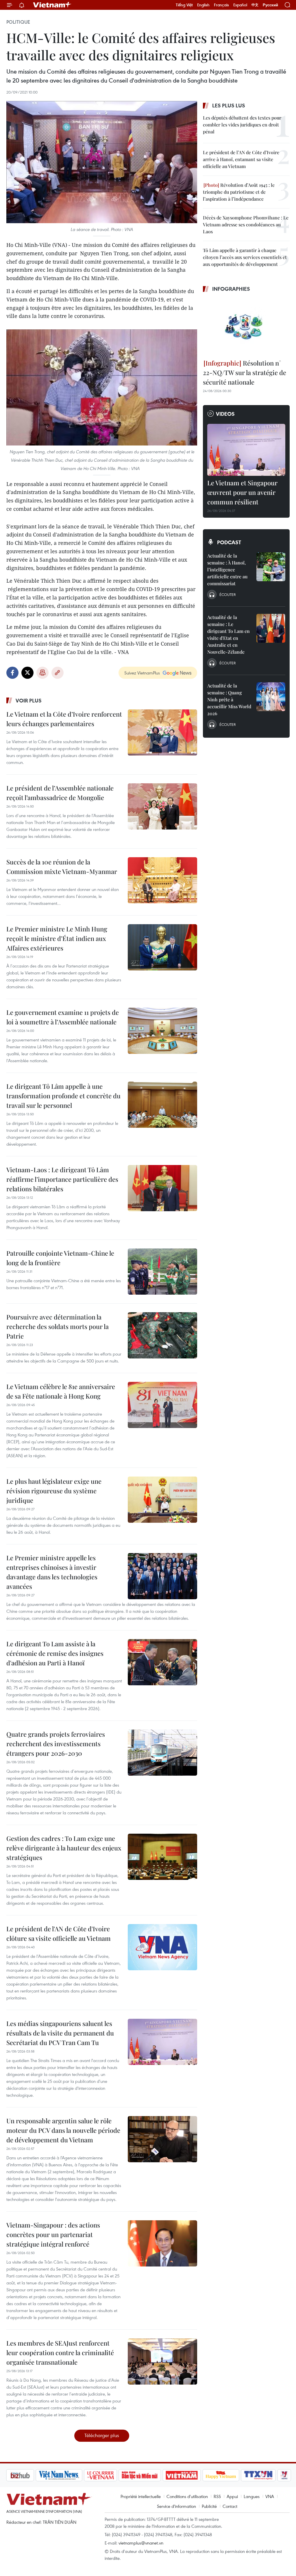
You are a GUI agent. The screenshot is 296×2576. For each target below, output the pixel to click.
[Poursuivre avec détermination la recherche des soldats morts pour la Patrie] (162, 1335)
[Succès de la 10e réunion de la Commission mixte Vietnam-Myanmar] (162, 880)
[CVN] (70, 2475)
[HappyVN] (190, 2475)
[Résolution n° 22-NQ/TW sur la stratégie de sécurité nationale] (246, 327)
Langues (252, 2496)
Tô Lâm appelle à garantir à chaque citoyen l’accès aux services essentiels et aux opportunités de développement (245, 257)
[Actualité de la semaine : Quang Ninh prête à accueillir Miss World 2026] (271, 697)
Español (240, 5)
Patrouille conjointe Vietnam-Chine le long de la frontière (60, 1258)
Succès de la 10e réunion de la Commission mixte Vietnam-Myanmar (62, 867)
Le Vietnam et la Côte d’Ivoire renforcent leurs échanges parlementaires (64, 719)
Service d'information (176, 2506)
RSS (217, 2496)
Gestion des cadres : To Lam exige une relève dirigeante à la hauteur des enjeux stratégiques (64, 1848)
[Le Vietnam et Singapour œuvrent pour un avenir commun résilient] (246, 450)
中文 (255, 5)
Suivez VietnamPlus (142, 673)
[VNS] (28, 2475)
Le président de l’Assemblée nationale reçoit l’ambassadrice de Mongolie (60, 793)
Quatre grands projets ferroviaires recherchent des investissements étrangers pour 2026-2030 (56, 1744)
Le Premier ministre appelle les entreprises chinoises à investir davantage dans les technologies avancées (52, 1572)
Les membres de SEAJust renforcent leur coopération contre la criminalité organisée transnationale (60, 2353)
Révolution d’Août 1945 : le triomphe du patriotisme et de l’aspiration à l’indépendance (239, 192)
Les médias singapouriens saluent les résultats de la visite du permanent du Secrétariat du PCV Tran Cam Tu (60, 2033)
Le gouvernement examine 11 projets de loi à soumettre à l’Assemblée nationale (63, 1017)
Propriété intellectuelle (141, 2496)
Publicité (209, 2506)
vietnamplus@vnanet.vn (141, 2543)
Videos (225, 414)
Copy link (58, 673)
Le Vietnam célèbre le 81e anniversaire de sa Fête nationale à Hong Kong (61, 1391)
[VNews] (254, 2475)
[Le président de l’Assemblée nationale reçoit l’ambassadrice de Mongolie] (162, 806)
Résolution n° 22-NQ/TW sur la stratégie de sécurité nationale (245, 372)
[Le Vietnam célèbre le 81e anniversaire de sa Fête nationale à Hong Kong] (162, 1405)
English (203, 5)
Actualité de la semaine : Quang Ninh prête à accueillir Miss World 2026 (229, 699)
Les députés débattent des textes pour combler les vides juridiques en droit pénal (242, 125)
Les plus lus (229, 105)
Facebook (12, 673)
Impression (42, 673)
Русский (270, 5)
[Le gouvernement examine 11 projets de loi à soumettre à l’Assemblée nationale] (162, 1031)
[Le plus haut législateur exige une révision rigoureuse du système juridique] (162, 1500)
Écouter (227, 594)
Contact (230, 2506)
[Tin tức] (278, 2475)
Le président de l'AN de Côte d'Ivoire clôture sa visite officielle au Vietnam (59, 1933)
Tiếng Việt (184, 5)
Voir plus (29, 700)
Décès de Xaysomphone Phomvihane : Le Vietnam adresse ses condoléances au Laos (246, 224)
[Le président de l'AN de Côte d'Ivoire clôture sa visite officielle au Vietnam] (162, 1947)
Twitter (27, 673)
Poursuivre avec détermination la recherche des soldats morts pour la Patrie (58, 1326)
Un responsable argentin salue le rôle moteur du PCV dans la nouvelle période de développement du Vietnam (63, 2130)
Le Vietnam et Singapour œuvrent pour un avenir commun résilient (242, 492)
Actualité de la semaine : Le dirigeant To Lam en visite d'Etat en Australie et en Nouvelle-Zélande (229, 634)
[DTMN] (109, 2475)
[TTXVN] (228, 2475)
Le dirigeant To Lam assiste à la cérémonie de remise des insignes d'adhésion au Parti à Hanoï (55, 1653)
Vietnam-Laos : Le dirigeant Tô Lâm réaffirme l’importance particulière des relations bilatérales (62, 1179)
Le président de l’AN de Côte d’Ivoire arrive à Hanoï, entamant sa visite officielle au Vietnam (241, 159)
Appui (232, 2496)
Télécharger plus (102, 2435)
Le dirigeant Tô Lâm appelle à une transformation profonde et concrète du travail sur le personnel (63, 1096)
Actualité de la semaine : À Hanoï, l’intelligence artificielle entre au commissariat (227, 570)
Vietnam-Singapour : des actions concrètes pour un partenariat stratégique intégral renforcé (53, 2234)
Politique (18, 22)
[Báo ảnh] (151, 2475)
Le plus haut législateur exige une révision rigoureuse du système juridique (54, 1491)
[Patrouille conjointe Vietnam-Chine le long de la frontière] (162, 1272)
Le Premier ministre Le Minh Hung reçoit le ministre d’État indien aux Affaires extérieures (57, 938)
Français (221, 5)
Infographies (231, 289)
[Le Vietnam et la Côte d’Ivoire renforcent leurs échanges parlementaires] (162, 732)
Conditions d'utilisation (187, 2496)
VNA (270, 2496)
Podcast (229, 542)
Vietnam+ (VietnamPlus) (52, 5)
